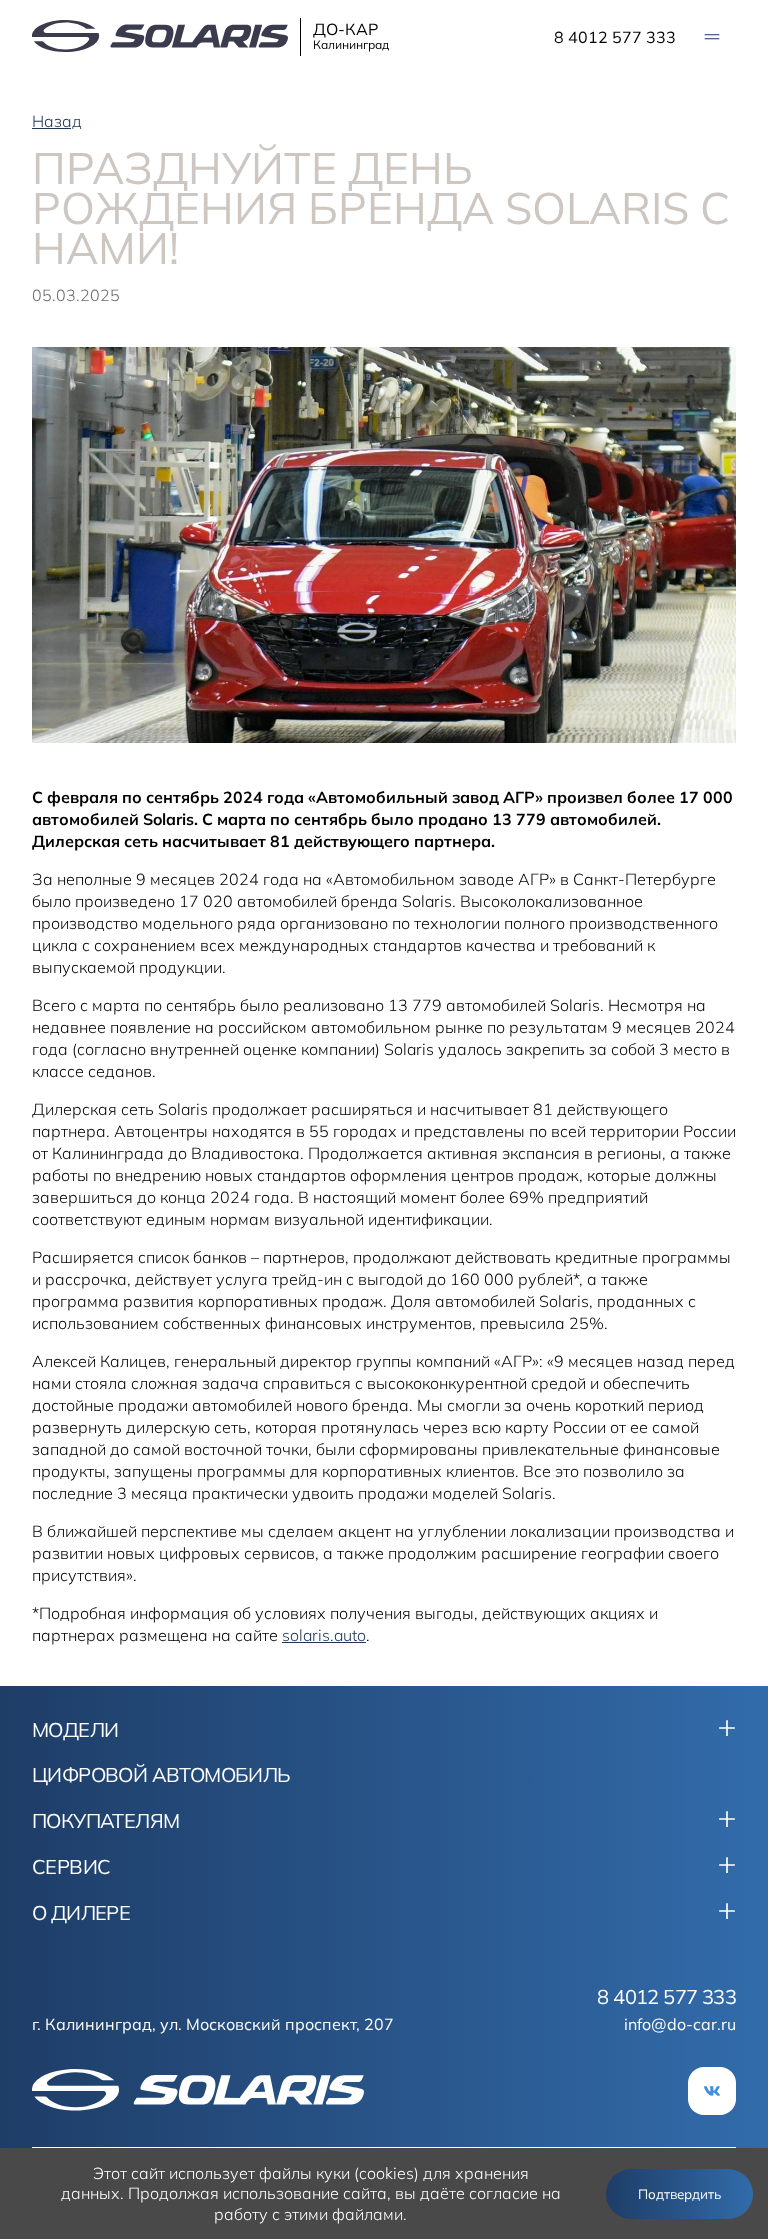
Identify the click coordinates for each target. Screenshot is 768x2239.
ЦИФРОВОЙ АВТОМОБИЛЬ (161, 1775)
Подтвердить (679, 2194)
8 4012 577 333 (615, 37)
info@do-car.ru (680, 2024)
